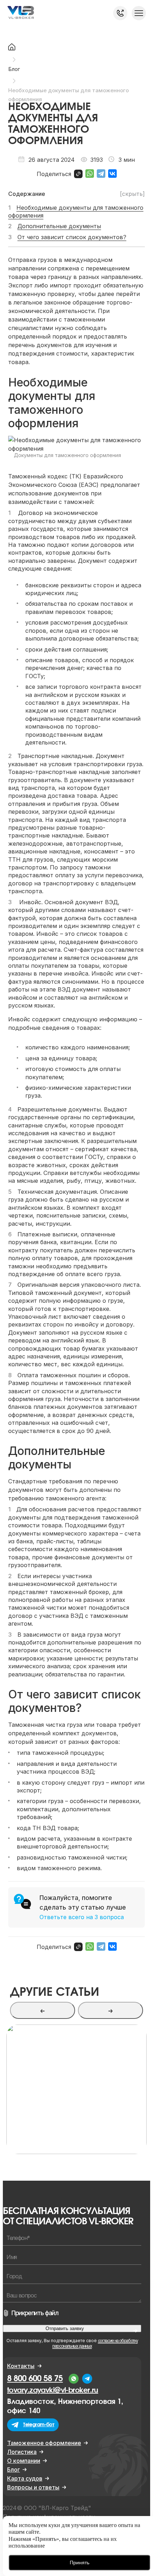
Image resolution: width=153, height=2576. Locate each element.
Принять (80, 2563)
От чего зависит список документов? (72, 237)
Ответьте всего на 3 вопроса (82, 1917)
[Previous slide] (43, 2010)
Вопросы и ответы (33, 2487)
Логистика (22, 2452)
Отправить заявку (65, 2328)
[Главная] (12, 48)
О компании (24, 2461)
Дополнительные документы (59, 226)
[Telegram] (101, 174)
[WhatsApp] (90, 174)
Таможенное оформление (44, 2443)
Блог (14, 2470)
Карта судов (25, 2478)
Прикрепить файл (35, 2313)
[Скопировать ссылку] (78, 174)
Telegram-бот (39, 2425)
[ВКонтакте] (112, 174)
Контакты (21, 2366)
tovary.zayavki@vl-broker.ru (53, 2390)
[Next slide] (110, 2010)
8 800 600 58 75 (120, 13)
